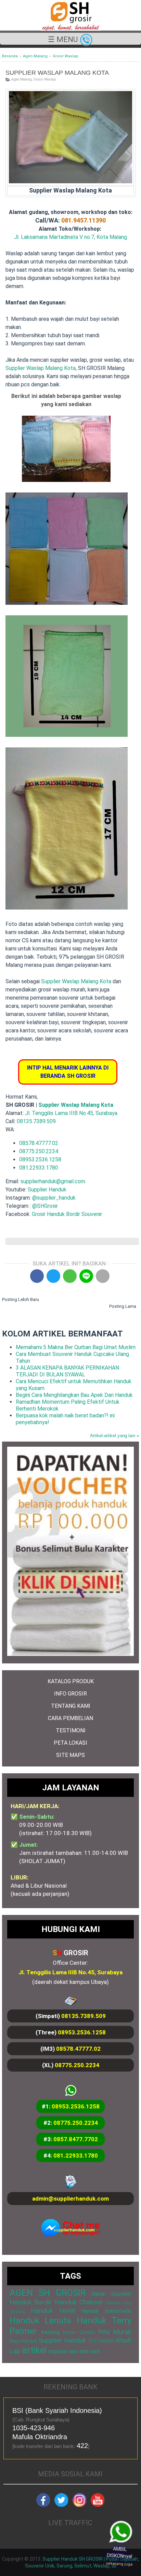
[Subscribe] (98, 2505)
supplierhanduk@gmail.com (53, 1181)
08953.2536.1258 (40, 1160)
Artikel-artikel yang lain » (114, 1436)
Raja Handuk (23, 2341)
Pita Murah (115, 2332)
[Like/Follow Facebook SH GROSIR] (43, 2505)
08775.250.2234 (39, 1151)
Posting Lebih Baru (21, 1299)
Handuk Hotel (53, 2311)
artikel (34, 2350)
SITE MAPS (70, 1755)
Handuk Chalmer (79, 2302)
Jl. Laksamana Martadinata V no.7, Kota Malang (70, 237)
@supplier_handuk (55, 1198)
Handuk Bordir (31, 2302)
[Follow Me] (61, 2505)
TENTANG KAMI (71, 1706)
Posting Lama (123, 1306)
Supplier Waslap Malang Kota (41, 368)
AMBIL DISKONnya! (123, 2558)
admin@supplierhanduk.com (70, 2199)
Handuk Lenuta (40, 2320)
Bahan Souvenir (111, 2294)
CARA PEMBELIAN (70, 1718)
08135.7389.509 (36, 1121)
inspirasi (58, 2351)
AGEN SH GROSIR (48, 2293)
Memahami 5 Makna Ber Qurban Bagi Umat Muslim (76, 1347)
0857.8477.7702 (76, 2139)
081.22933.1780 (39, 1168)
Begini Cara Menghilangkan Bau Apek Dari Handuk (74, 1395)
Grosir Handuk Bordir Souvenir (67, 1214)
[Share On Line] (86, 1276)
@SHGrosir (45, 1206)
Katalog (50, 2332)
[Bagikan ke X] (53, 1276)
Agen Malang (22, 79)
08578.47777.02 (39, 1143)
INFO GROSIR (70, 1694)
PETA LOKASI (70, 1743)
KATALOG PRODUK (71, 1681)
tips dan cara (84, 2351)
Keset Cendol (79, 2332)
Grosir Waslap (44, 79)
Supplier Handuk (47, 1190)
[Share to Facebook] (37, 1276)
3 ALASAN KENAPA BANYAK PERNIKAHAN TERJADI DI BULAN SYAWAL (67, 1371)
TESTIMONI (71, 1730)
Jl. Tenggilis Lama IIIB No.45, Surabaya (71, 1113)
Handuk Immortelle (106, 2311)
